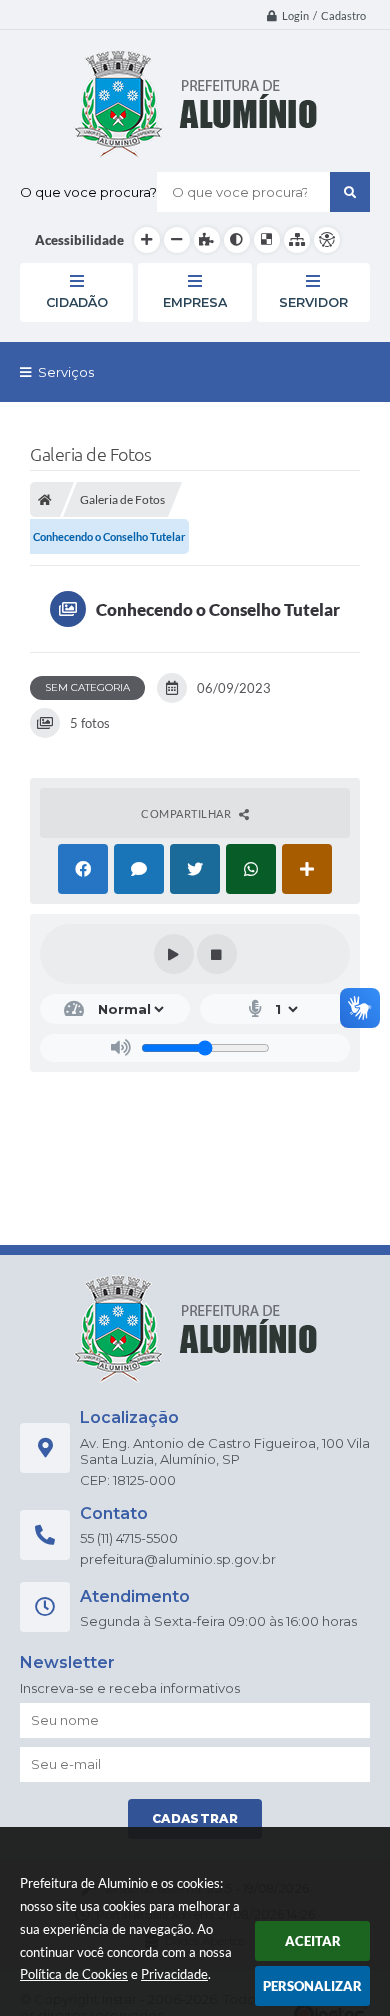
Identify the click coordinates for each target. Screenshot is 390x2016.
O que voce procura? (88, 192)
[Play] (174, 954)
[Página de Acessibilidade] (327, 240)
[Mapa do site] (297, 240)
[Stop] (217, 954)
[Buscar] (350, 192)
